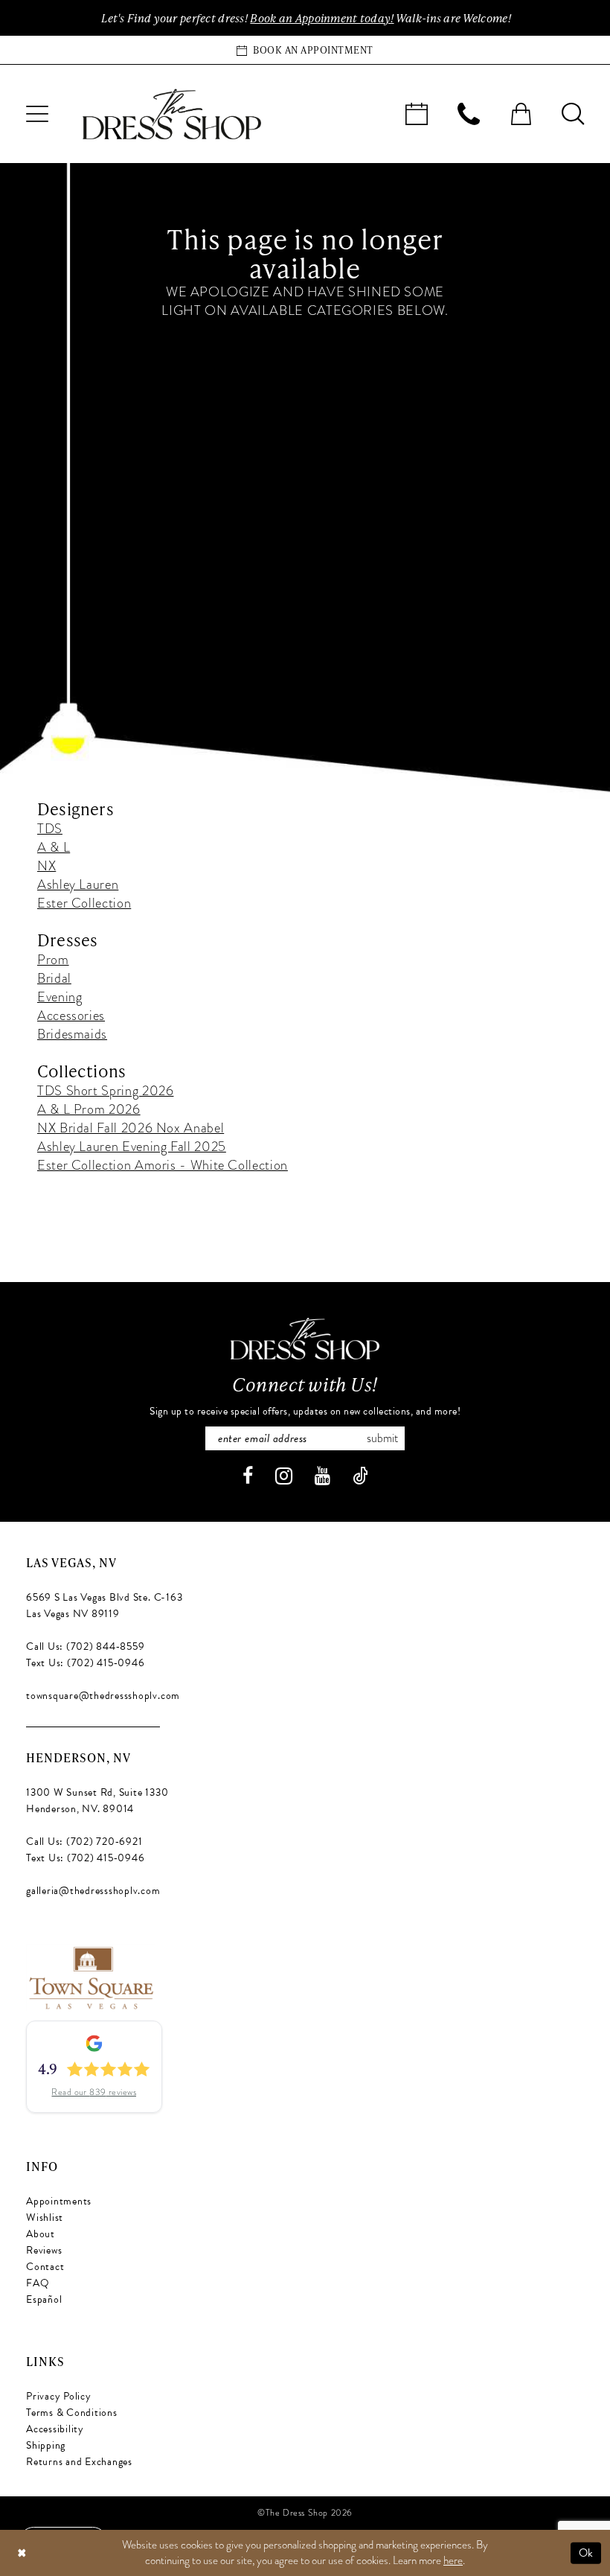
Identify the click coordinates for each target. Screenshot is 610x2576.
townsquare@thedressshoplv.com (103, 1696)
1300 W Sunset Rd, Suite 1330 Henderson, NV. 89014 (97, 1801)
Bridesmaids (72, 1034)
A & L (54, 847)
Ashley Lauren (78, 884)
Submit (382, 1438)
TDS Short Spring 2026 (105, 1090)
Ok (586, 2552)
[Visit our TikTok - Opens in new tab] (360, 1476)
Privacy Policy (59, 2396)
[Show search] (573, 114)
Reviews (44, 2250)
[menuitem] (37, 114)
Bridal (54, 978)
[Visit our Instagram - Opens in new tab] (284, 1476)
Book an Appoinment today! (322, 18)
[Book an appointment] (417, 114)
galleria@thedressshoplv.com (93, 1891)
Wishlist (45, 2218)
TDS (50, 828)
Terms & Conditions (72, 2413)
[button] (37, 114)
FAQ (38, 2283)
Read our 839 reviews (94, 2092)
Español (44, 2299)
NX (46, 865)
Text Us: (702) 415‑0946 (85, 1663)
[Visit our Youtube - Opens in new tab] (322, 1476)
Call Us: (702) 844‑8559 (85, 1646)
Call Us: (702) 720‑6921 (84, 1842)
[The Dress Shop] (305, 1339)
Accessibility (55, 2429)
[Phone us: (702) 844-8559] (469, 114)
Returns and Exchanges (79, 2462)
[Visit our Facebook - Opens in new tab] (248, 1476)
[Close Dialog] (22, 2553)
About (41, 2234)
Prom (53, 959)
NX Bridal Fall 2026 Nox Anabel (131, 1128)
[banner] (172, 114)
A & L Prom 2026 (89, 1109)
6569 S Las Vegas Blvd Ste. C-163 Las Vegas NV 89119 (104, 1606)
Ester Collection (84, 903)
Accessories (71, 1015)
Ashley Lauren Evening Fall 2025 (132, 1146)
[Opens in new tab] (90, 1976)
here (453, 2560)
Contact (45, 2267)
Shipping (46, 2445)
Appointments (59, 2201)
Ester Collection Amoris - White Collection (163, 1165)
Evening (60, 997)
